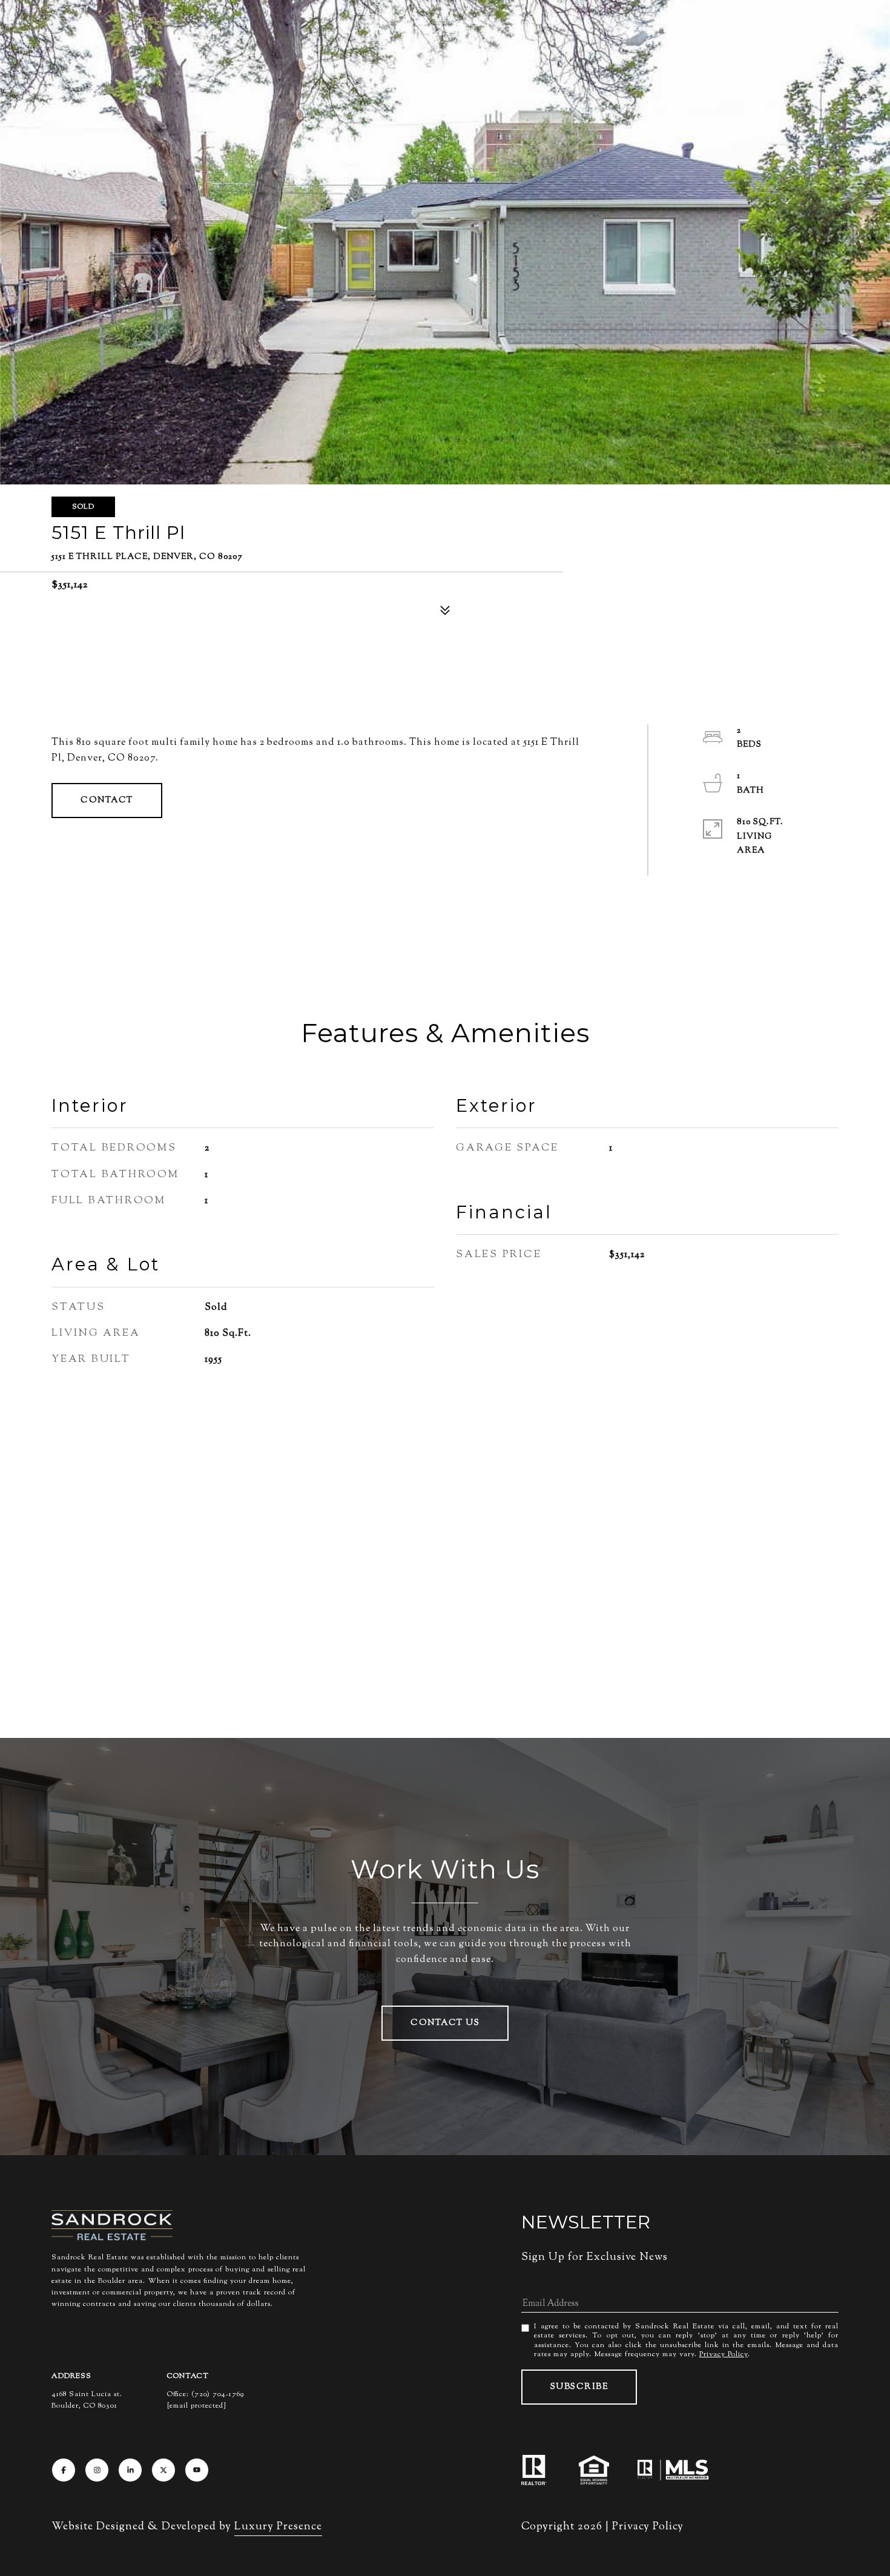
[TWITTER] (163, 2470)
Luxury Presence (278, 2527)
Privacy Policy (724, 2354)
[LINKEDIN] (130, 2470)
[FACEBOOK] (64, 2470)
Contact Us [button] (445, 2023)
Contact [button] (107, 801)
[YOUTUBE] (197, 2470)
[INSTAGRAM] (97, 2470)
